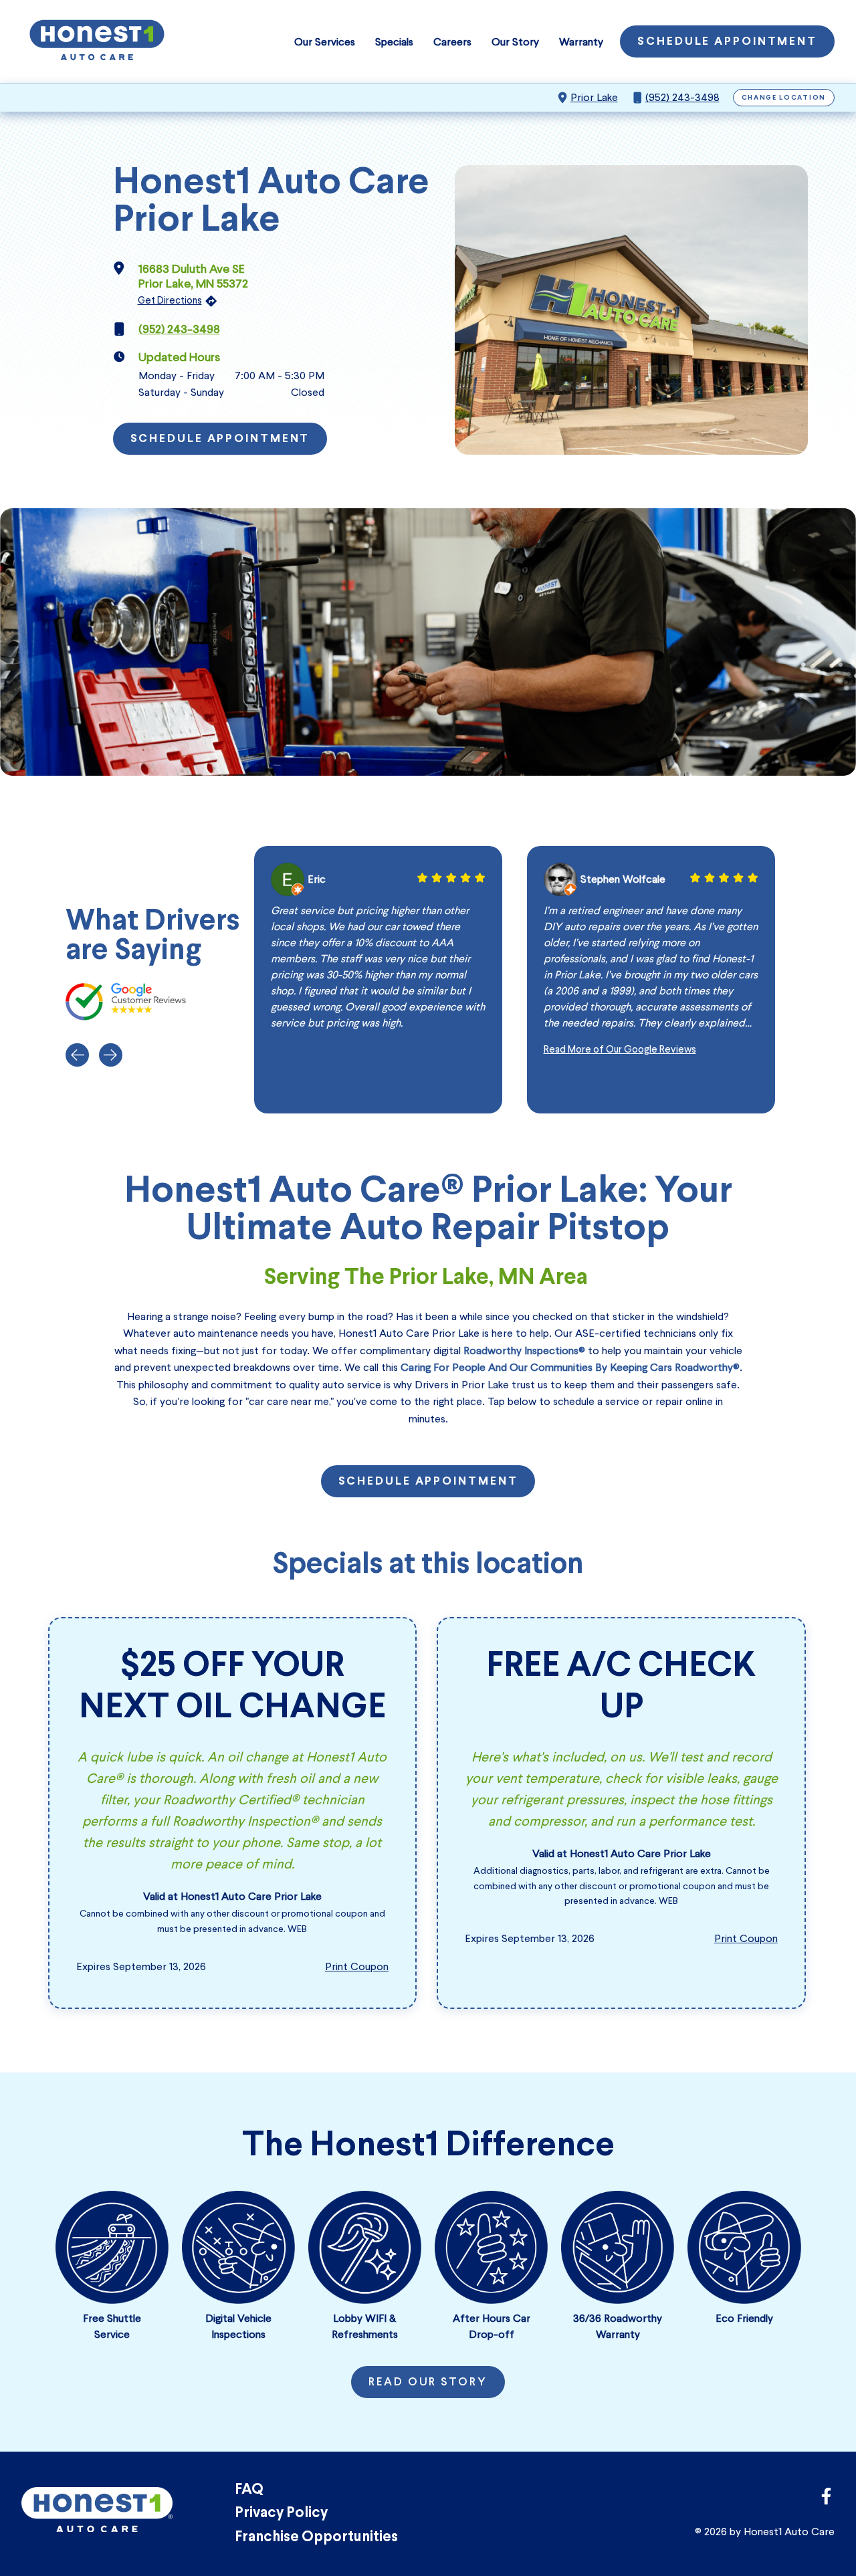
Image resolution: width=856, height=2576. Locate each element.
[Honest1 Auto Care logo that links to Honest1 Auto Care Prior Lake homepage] (97, 41)
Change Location (784, 98)
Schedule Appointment (727, 42)
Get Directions (170, 300)
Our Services (325, 42)
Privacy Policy (281, 2513)
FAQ (249, 2490)
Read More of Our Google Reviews (620, 1049)
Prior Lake (594, 97)
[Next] (111, 1055)
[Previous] (77, 1055)
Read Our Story (428, 2383)
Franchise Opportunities (316, 2538)
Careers (452, 42)
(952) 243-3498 (682, 97)
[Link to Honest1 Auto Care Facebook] (826, 2500)
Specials (394, 42)
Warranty (581, 42)
